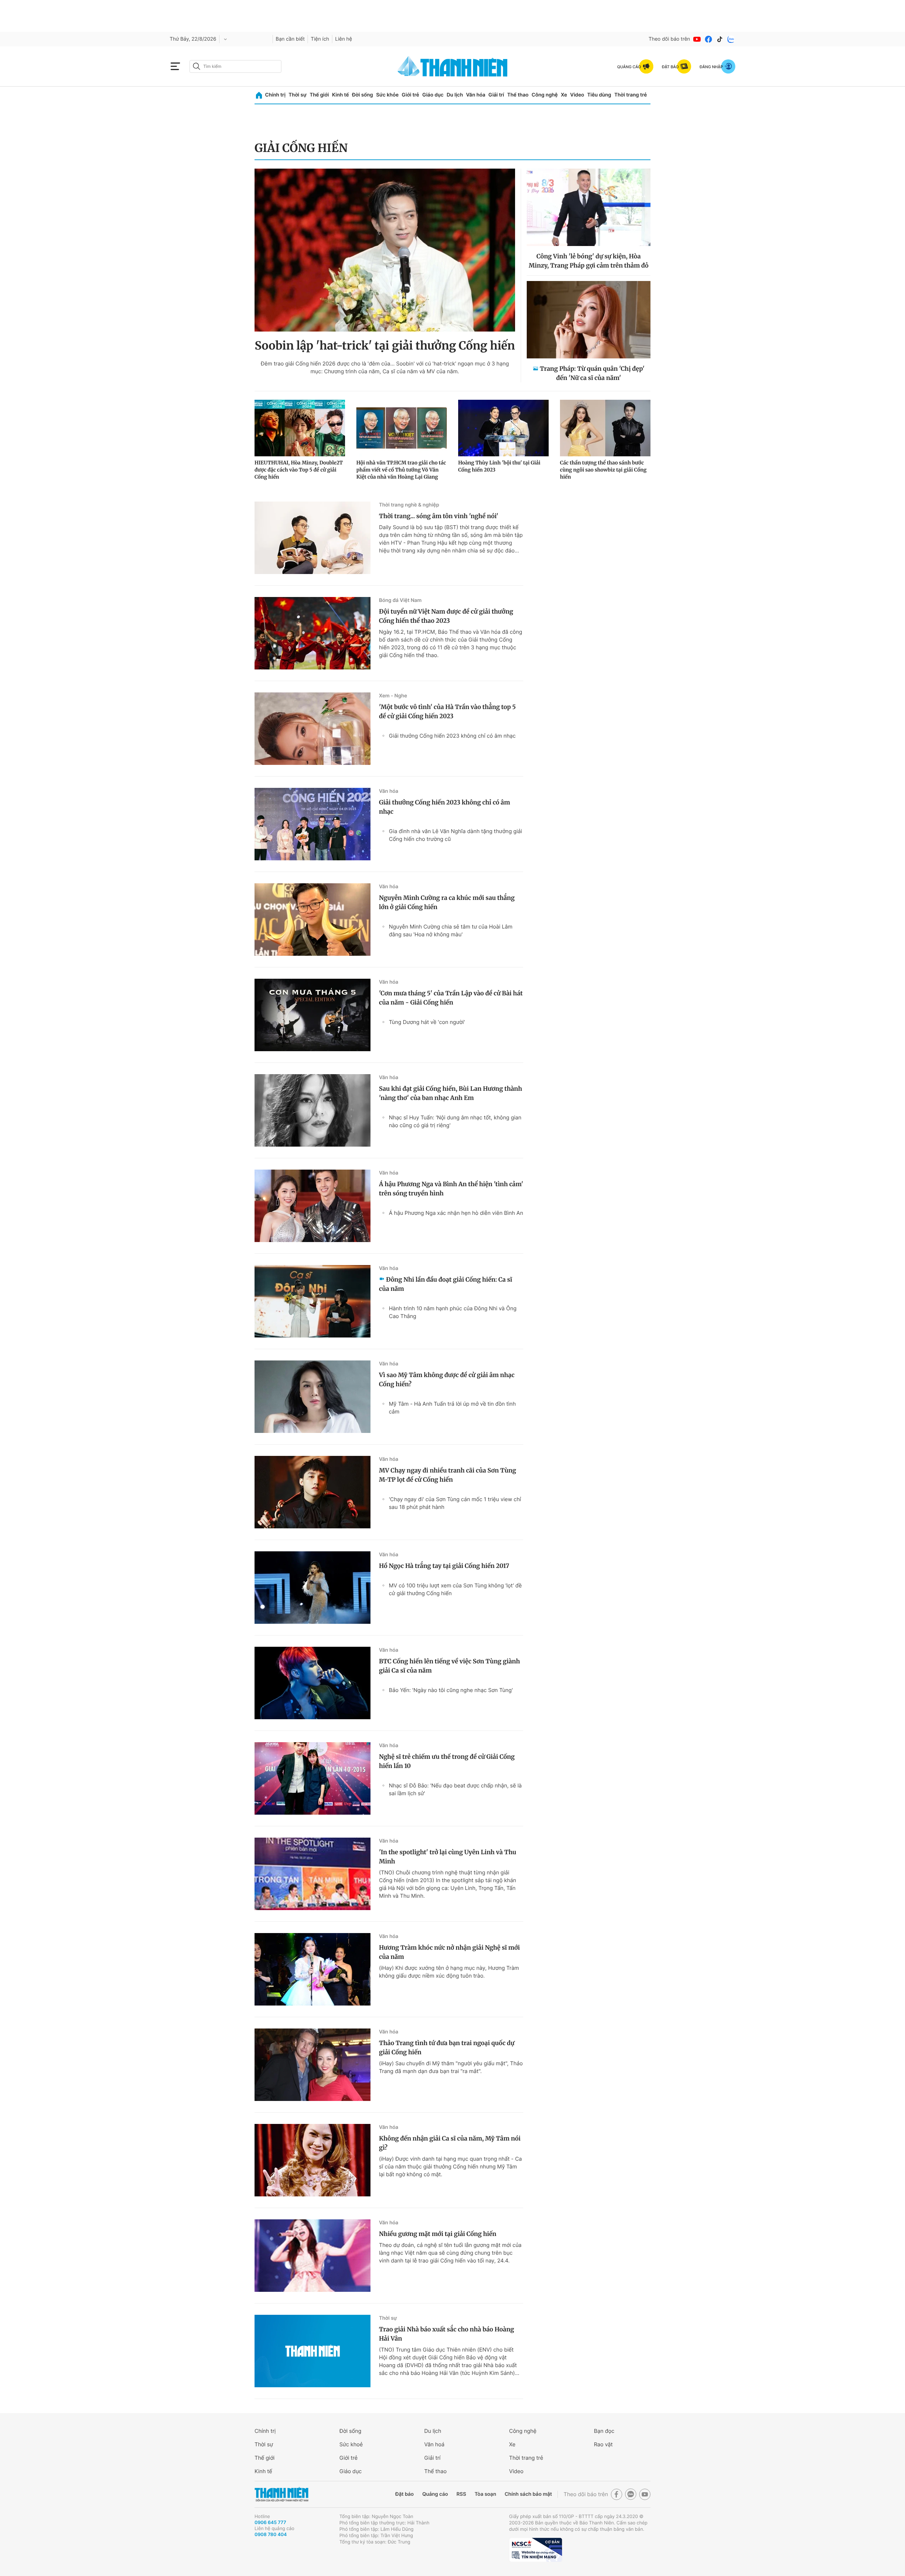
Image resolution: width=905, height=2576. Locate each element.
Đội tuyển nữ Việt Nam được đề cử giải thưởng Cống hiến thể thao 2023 (446, 616)
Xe (564, 95)
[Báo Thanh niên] (281, 2495)
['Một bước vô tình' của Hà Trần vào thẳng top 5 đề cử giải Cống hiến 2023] (313, 729)
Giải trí (496, 95)
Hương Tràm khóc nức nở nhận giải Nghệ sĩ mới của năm (449, 1952)
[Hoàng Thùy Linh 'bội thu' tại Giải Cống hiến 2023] (503, 428)
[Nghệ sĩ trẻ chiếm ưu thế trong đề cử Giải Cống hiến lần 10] (313, 1778)
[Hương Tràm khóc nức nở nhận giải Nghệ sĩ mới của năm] (313, 1969)
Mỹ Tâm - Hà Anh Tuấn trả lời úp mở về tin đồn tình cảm (452, 1408)
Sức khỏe (387, 95)
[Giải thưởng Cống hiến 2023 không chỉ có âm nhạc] (313, 824)
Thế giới (319, 95)
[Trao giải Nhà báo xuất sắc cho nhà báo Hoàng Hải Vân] (313, 2351)
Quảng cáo (435, 2494)
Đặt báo (404, 2494)
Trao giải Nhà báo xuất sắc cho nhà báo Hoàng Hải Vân (446, 2334)
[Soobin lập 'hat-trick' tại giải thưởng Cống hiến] (385, 250)
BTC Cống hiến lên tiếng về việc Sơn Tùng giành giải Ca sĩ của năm (449, 1666)
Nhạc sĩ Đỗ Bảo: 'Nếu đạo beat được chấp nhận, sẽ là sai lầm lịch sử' (455, 1789)
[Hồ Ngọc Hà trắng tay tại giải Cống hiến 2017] (313, 1588)
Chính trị (275, 95)
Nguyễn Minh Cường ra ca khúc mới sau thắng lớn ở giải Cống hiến (447, 902)
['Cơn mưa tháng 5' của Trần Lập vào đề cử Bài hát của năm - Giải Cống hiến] (313, 1015)
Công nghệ (545, 95)
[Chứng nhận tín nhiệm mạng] (536, 2550)
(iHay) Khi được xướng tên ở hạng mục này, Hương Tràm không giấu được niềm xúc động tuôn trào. (449, 1972)
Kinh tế (340, 95)
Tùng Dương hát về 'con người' (427, 1022)
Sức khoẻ (351, 2444)
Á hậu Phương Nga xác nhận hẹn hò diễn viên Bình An (456, 1213)
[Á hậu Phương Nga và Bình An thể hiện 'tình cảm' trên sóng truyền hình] (313, 1206)
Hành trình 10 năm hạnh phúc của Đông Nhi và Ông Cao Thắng (453, 1312)
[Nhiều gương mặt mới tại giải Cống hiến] (313, 2256)
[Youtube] (697, 39)
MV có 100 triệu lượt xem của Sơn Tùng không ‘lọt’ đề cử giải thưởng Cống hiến (455, 1589)
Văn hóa (476, 95)
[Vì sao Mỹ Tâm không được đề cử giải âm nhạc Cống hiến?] (313, 1397)
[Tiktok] (720, 39)
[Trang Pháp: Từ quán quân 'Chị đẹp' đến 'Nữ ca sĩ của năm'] (589, 320)
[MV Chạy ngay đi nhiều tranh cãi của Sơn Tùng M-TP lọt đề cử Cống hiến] (313, 1492)
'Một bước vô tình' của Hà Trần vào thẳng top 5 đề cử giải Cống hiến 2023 (447, 712)
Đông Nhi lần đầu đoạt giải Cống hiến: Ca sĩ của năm (446, 1284)
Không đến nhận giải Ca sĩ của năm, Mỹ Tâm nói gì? (450, 2143)
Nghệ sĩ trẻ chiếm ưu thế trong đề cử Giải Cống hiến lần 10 (447, 1761)
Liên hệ (344, 39)
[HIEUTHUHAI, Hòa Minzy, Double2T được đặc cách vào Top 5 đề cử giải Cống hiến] (300, 428)
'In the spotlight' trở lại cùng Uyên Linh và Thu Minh (448, 1857)
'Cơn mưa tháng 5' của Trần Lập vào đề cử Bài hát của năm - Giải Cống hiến (451, 998)
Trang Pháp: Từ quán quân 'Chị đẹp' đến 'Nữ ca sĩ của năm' (592, 373)
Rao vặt (603, 2444)
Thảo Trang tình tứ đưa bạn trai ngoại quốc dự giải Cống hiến (447, 2048)
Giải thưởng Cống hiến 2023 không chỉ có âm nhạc (452, 736)
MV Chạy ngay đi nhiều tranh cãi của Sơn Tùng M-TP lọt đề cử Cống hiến (448, 1475)
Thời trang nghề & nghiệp (409, 505)
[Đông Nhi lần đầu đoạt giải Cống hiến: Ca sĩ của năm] (313, 1301)
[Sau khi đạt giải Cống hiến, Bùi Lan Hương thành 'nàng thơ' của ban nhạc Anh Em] (313, 1110)
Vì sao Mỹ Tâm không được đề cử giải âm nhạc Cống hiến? (447, 1380)
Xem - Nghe (393, 696)
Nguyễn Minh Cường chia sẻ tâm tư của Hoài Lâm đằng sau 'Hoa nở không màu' (451, 930)
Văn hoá (434, 2444)
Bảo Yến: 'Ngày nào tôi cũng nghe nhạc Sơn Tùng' (451, 1690)
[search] (235, 66)
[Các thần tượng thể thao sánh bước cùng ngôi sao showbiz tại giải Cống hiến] (605, 428)
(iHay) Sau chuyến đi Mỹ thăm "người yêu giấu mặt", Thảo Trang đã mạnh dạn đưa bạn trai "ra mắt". (451, 2067)
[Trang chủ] (259, 95)
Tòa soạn (486, 2494)
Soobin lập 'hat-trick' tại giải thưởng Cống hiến (385, 346)
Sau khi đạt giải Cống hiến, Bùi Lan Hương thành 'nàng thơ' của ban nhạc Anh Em (451, 1093)
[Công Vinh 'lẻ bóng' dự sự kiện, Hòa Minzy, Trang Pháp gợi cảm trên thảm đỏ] (589, 207)
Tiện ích (320, 39)
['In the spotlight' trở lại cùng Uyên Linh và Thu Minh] (313, 1874)
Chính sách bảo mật (528, 2494)
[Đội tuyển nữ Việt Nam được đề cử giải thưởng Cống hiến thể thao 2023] (313, 633)
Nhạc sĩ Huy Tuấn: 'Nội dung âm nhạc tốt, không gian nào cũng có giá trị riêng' (455, 1121)
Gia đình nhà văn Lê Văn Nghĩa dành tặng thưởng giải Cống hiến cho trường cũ (456, 835)
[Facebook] (708, 39)
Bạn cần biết (290, 39)
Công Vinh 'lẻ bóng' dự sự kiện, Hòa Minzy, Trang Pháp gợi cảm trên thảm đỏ (589, 261)
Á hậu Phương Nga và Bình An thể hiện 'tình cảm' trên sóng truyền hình (451, 1189)
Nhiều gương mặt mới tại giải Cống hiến (438, 2234)
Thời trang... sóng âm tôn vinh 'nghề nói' (439, 516)
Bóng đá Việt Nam (400, 600)
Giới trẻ (410, 95)
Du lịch (455, 95)
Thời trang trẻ (631, 95)
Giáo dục (433, 95)
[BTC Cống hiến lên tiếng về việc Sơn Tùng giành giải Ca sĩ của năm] (313, 1683)
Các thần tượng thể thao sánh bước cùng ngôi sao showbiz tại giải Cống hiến (603, 470)
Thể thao (518, 95)
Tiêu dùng (599, 95)
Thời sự (297, 95)
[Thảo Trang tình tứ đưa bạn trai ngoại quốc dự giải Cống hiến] (313, 2065)
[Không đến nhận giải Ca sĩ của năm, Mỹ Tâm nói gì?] (313, 2160)
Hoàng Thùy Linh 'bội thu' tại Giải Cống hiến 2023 (499, 466)
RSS (461, 2494)
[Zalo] (731, 39)
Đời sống (363, 95)
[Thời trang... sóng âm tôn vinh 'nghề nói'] (313, 538)
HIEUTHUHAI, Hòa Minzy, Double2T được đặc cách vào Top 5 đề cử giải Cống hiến (299, 470)
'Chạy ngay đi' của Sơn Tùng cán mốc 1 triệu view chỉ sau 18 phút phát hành (455, 1503)
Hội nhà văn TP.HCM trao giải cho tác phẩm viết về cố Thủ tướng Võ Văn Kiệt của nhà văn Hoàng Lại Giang (401, 470)
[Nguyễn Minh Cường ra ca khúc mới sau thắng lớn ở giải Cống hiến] (313, 920)
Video (577, 95)
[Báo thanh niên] (452, 66)
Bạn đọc (604, 2431)
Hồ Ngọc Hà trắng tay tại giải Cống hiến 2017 (444, 1566)
